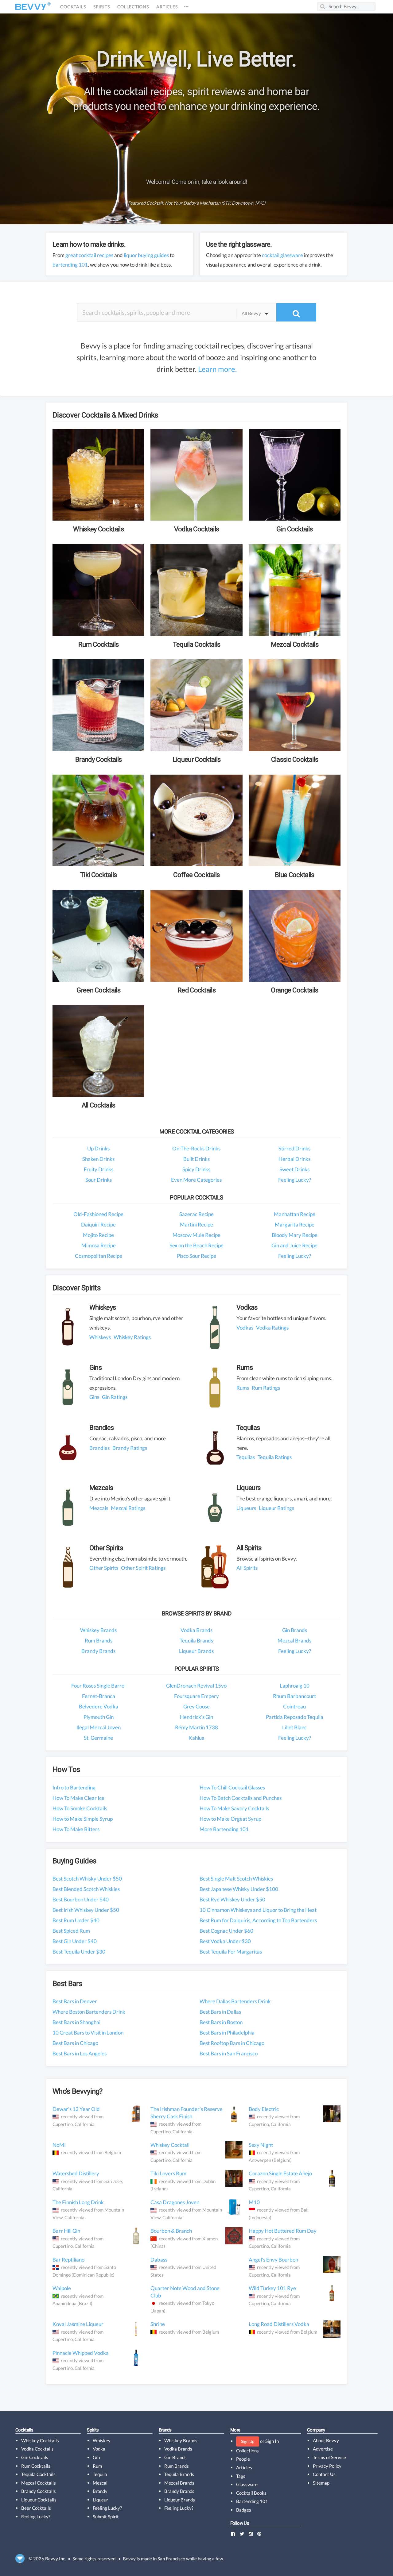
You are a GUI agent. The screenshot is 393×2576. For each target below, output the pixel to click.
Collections (133, 7)
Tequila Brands (196, 1640)
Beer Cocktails (36, 2508)
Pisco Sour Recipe (196, 1256)
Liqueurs (246, 1508)
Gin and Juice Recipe (294, 1245)
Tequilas (246, 1457)
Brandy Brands (98, 1651)
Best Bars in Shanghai (76, 2022)
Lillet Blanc (294, 1727)
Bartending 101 (252, 2501)
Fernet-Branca (99, 1696)
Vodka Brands (196, 1630)
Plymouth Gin (99, 1717)
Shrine (158, 2324)
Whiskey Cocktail (170, 2145)
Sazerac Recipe (196, 1214)
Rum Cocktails (36, 2466)
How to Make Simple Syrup (83, 1819)
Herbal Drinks (294, 1159)
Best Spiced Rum (71, 1931)
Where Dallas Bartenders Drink (235, 2001)
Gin (96, 2457)
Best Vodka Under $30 (225, 1941)
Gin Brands (295, 1630)
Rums (243, 1388)
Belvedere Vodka (99, 1706)
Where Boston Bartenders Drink (89, 2012)
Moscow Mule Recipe (196, 1235)
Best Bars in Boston (221, 2022)
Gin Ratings (115, 1397)
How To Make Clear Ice (78, 1798)
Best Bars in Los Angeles (80, 2053)
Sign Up (248, 2441)
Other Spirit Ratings (143, 1568)
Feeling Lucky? (295, 1180)
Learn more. (217, 369)
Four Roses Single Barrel (98, 1686)
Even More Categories (196, 1180)
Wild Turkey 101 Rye (272, 2288)
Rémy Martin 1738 (196, 1727)
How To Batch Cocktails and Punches (241, 1798)
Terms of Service (329, 2457)
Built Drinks (196, 1159)
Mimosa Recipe (99, 1245)
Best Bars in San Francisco (229, 2053)
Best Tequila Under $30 (79, 1952)
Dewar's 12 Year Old (76, 2109)
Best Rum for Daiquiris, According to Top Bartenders (258, 1920)
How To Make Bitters (76, 1829)
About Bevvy (326, 2440)
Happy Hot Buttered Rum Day (283, 2231)
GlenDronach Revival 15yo (196, 1686)
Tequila (100, 2474)
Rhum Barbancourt (294, 1696)
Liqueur (100, 2500)
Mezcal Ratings (128, 1508)
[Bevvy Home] (31, 7)
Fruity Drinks (99, 1169)
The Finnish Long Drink (78, 2202)
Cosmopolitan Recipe (99, 1256)
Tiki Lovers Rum (168, 2173)
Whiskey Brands (98, 1630)
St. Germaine (98, 1738)
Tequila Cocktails (38, 2474)
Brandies (99, 1448)
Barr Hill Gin (66, 2231)
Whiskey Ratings (132, 1337)
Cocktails (73, 7)
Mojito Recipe (98, 1235)
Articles (167, 7)
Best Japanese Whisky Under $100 (239, 1889)
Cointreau (294, 1706)
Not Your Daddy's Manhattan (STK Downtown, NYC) (215, 203)
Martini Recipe (196, 1224)
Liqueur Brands (196, 1651)
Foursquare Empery (196, 1696)
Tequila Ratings (275, 1457)
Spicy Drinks (196, 1169)
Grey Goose (196, 1706)
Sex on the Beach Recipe (196, 1245)
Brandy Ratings (130, 1448)
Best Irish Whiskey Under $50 (86, 1910)
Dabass (159, 2260)
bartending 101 (70, 265)
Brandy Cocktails (39, 2491)
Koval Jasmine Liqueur (78, 2324)
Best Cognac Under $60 (226, 1931)
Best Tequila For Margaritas (231, 1952)
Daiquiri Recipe (98, 1224)
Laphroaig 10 (295, 1686)
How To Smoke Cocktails (80, 1808)
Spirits (102, 7)
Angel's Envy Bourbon (273, 2260)
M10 (254, 2202)
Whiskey (102, 2440)
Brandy (100, 2491)
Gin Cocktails (35, 2457)
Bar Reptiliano (68, 2260)
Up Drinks (98, 1148)
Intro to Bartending (74, 1787)
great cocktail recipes (89, 255)
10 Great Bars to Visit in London (88, 2033)
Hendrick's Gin (196, 1717)
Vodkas (245, 1328)
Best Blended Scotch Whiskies (86, 1889)
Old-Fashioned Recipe (98, 1214)
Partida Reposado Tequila (295, 1717)
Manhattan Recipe (295, 1214)
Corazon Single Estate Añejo (280, 2173)
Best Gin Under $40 (75, 1941)
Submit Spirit (106, 2516)
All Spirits (247, 1568)
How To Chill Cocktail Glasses (232, 1787)
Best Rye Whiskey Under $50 (232, 1899)
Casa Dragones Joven (175, 2202)
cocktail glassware (282, 255)
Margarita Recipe (295, 1224)
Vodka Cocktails (37, 2449)
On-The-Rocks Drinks (196, 1148)
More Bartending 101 (224, 1829)
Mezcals (99, 1508)
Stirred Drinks (294, 1148)
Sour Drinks (99, 1180)
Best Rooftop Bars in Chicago (232, 2043)
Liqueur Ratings (276, 1508)
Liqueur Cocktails (39, 2500)
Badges (244, 2510)
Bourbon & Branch (171, 2231)
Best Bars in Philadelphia (227, 2033)
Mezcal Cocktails (39, 2483)
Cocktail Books (251, 2493)
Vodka (99, 2449)
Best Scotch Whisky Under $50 (87, 1879)
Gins (94, 1397)
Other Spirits (104, 1568)
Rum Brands (99, 1640)
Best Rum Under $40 (76, 1920)
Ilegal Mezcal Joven (99, 1727)
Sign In (272, 2441)
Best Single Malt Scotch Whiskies (236, 1879)
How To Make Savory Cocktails (234, 1808)
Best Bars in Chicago (75, 2043)
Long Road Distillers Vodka (279, 2324)
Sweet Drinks (294, 1169)
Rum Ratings (266, 1388)
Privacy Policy (327, 2466)
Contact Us (324, 2474)
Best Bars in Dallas (220, 2012)
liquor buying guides (146, 255)
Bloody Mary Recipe (295, 1235)
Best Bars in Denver (75, 2001)
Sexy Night (261, 2145)
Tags (241, 2476)
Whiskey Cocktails (40, 2440)
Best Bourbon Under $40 (81, 1899)
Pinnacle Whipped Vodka (81, 2353)
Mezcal (100, 2483)
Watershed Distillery (76, 2173)
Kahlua (196, 1738)
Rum (97, 2466)
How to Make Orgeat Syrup (230, 1819)
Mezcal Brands (294, 1640)
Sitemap (321, 2483)
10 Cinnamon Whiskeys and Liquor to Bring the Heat (258, 1910)
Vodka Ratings (272, 1328)
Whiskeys (100, 1337)
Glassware (247, 2484)
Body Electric (264, 2109)
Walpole (62, 2288)
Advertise (323, 2449)
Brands (165, 2430)
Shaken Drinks (98, 1159)
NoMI (59, 2145)
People (243, 2459)
